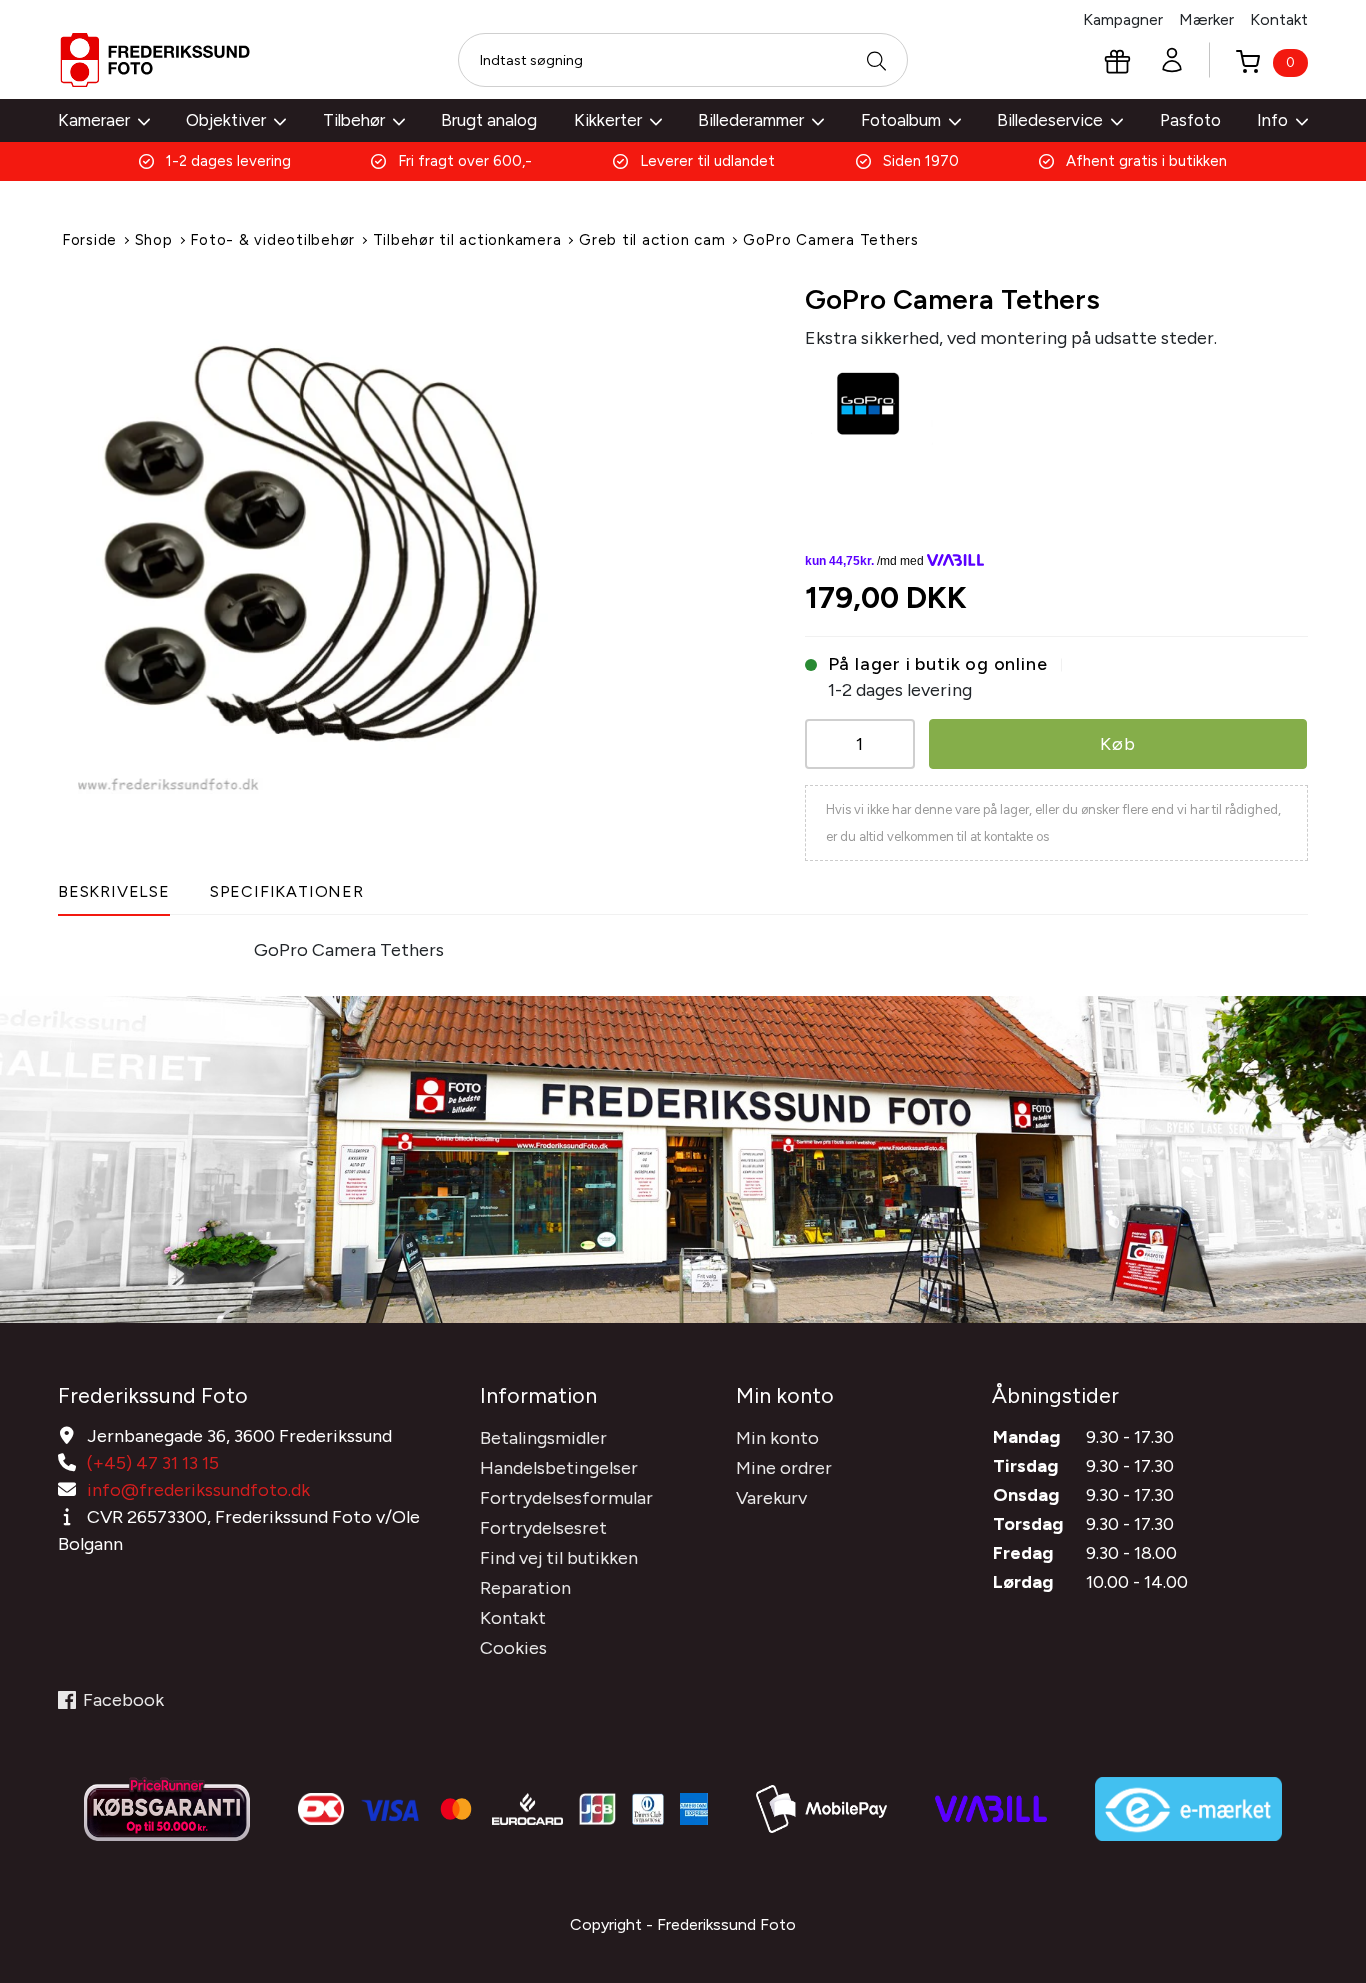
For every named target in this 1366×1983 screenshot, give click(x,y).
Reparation (525, 1588)
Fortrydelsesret (543, 1528)
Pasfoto (1190, 120)
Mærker (1206, 19)
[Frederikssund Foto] (155, 60)
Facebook (123, 1700)
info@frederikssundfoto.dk (198, 1490)
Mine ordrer (784, 1468)
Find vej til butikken (559, 1558)
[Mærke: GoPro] (869, 402)
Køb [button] (1118, 744)
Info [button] (1272, 120)
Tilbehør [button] (354, 120)
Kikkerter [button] (608, 120)
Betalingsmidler (543, 1438)
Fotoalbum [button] (901, 120)
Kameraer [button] (94, 120)
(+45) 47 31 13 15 (153, 1463)
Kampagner (1123, 19)
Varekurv (771, 1498)
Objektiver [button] (226, 120)
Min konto (777, 1438)
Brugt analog (489, 120)
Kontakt (1279, 19)
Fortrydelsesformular (566, 1498)
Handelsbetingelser (559, 1468)
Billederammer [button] (751, 120)
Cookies (513, 1648)
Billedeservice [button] (1050, 120)
